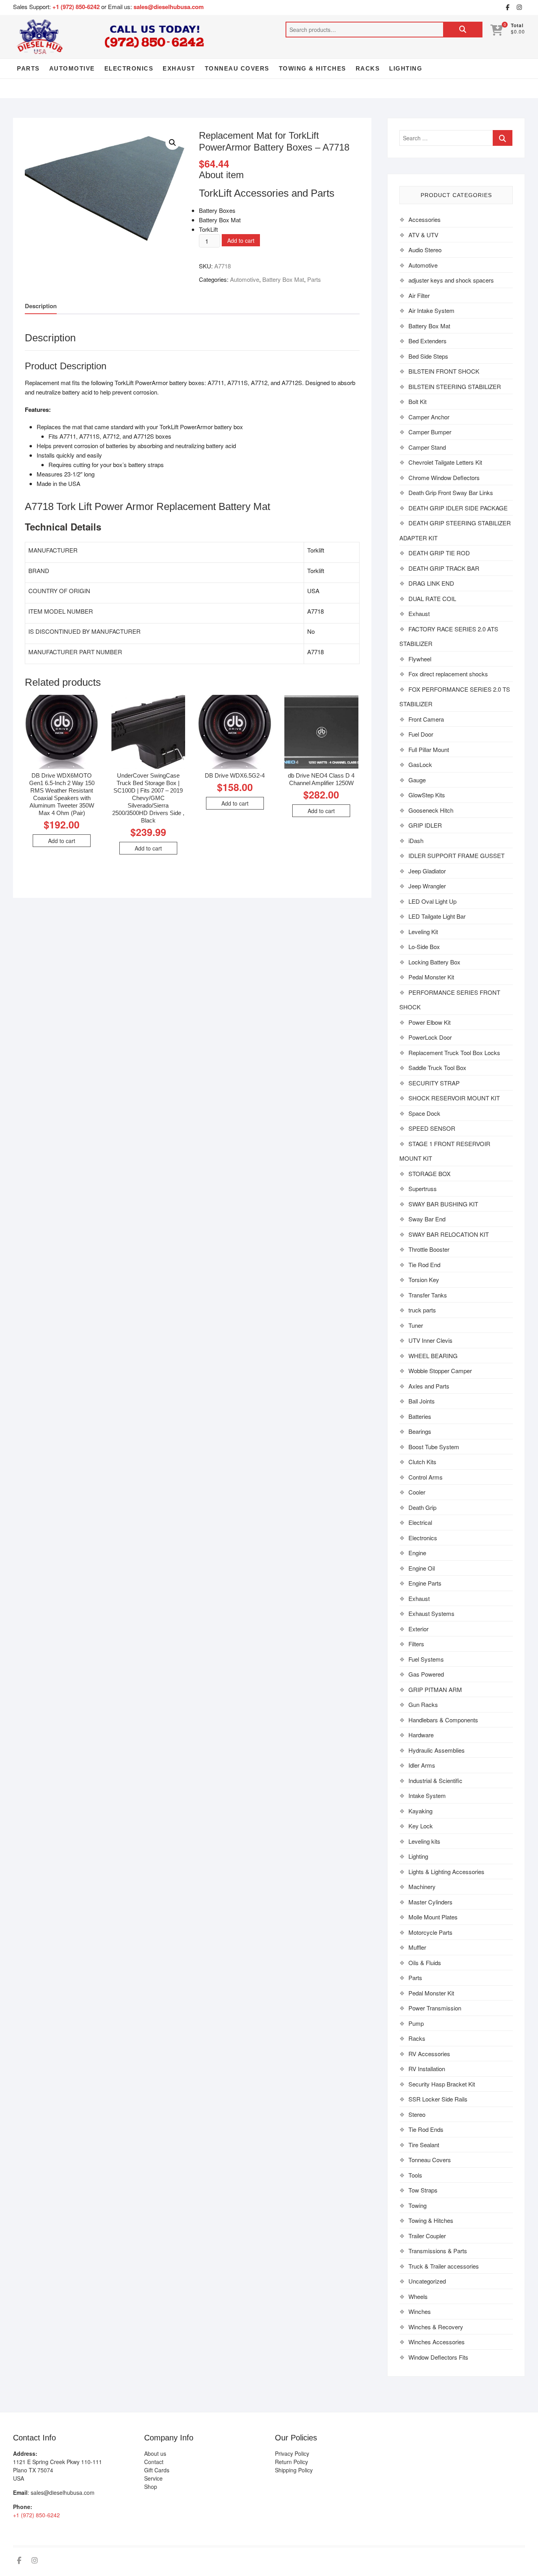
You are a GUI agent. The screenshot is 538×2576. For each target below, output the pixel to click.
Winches (420, 2311)
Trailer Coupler (427, 2236)
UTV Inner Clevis (430, 1340)
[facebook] (507, 7)
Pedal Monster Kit (431, 977)
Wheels (418, 2296)
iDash (416, 840)
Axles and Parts (429, 1386)
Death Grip (422, 1507)
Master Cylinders (430, 1902)
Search (463, 30)
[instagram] (519, 7)
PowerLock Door (430, 1037)
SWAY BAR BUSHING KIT (443, 1204)
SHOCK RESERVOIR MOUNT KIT (454, 1098)
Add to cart (241, 240)
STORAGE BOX (429, 1174)
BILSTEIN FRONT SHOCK (444, 371)
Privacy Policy (292, 2453)
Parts (28, 68)
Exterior (418, 1629)
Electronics (129, 68)
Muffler (417, 1947)
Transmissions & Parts (438, 2251)
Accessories (425, 219)
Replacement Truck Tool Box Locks (454, 1053)
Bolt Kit (417, 401)
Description (41, 306)
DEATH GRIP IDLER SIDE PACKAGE (458, 508)
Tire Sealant (424, 2145)
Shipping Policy (294, 2470)
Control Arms (426, 1477)
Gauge (417, 780)
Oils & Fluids (425, 1963)
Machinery (422, 1886)
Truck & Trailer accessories (444, 2266)
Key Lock (421, 1826)
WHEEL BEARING (433, 1356)
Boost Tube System (434, 1447)
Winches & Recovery (436, 2327)
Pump (416, 2023)
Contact (154, 2462)
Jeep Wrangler (427, 886)
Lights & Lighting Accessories (446, 1872)
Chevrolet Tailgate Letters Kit (445, 462)
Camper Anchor (429, 417)
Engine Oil (422, 1568)
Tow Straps (423, 2190)
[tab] (41, 306)
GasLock (420, 764)
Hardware (421, 1735)
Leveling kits (424, 1841)
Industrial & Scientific (435, 1780)
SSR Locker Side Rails (438, 2099)
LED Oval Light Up (432, 901)
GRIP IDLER (425, 825)
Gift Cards (157, 2470)
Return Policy (291, 2462)
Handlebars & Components (443, 1720)
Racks (368, 68)
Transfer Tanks (428, 1295)
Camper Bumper (430, 432)
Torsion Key (424, 1280)
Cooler (417, 1492)
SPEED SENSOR (432, 1128)
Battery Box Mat (283, 279)
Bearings (420, 1431)
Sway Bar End (427, 1219)
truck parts (422, 1310)
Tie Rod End (424, 1265)
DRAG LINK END (431, 583)
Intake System (427, 1795)
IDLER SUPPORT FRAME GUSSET (456, 855)
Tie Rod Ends (426, 2129)
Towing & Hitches (313, 68)
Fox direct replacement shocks (448, 674)
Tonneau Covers (237, 68)
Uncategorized (427, 2281)
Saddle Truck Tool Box (437, 1067)
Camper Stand (427, 447)
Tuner (416, 1325)
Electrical (420, 1522)
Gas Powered (426, 1674)
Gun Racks (423, 1704)
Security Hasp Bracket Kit (442, 2084)
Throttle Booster (429, 1249)
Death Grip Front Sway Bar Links (451, 492)
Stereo (417, 2114)
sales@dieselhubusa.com (169, 7)
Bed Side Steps (428, 356)
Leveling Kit (423, 932)
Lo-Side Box (424, 946)
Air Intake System (431, 310)
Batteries (420, 1416)
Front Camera (426, 719)
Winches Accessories (437, 2342)
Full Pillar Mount (429, 749)
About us (155, 2453)
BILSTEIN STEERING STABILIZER (455, 386)
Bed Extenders (428, 341)
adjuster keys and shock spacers (451, 280)
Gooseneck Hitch (431, 810)
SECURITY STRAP (434, 1083)
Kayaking (420, 1811)
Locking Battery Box (434, 962)
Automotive (72, 68)
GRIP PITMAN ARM (435, 1689)
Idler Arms (422, 1765)
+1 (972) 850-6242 (77, 7)
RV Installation (427, 2069)
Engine (417, 1553)
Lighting (406, 68)
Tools (415, 2175)
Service (153, 2478)
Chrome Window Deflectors (444, 477)
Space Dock (424, 1113)
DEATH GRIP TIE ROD (439, 553)
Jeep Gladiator (427, 871)
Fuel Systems (426, 1659)
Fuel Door (421, 734)
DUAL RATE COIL (432, 598)
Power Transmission (435, 2008)
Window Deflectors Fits (438, 2357)
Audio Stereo (425, 250)
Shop (151, 2487)
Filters (416, 1644)
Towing (417, 2205)
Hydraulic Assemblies (437, 1750)
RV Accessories (429, 2054)
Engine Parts (425, 1583)
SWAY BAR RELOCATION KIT (449, 1234)
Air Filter (419, 295)
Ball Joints (422, 1401)
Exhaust (179, 68)
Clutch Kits (422, 1462)
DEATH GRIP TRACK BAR (444, 568)
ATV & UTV (423, 235)
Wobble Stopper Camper (440, 1371)
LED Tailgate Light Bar (437, 916)
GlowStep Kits (427, 795)
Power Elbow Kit (429, 1022)
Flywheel (420, 659)
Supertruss (423, 1188)
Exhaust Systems (431, 1613)
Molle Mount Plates (433, 1917)
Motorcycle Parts (430, 1932)
